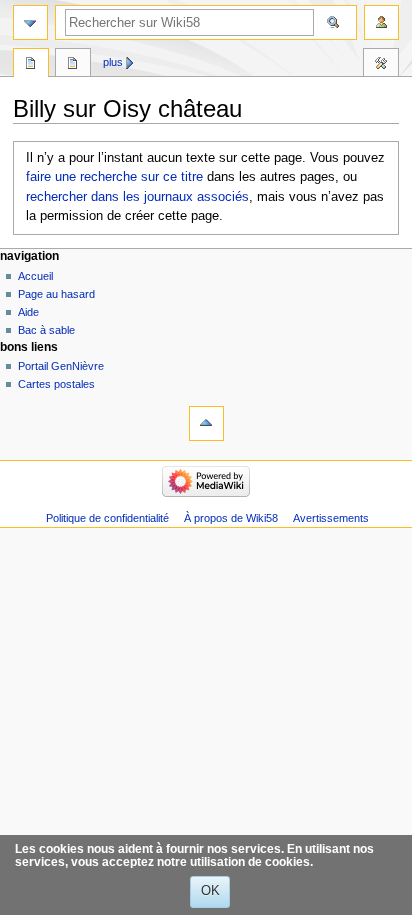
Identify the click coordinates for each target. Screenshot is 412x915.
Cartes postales (56, 384)
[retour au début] (206, 423)
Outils (381, 65)
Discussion (73, 65)
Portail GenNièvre (61, 366)
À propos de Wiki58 (231, 518)
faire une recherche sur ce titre (114, 177)
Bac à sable (46, 330)
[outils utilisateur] (381, 22)
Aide (28, 312)
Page (31, 65)
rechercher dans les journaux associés (137, 197)
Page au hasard (56, 294)
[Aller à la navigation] (30, 22)
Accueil (35, 276)
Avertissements (331, 518)
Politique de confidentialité (107, 518)
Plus (113, 62)
